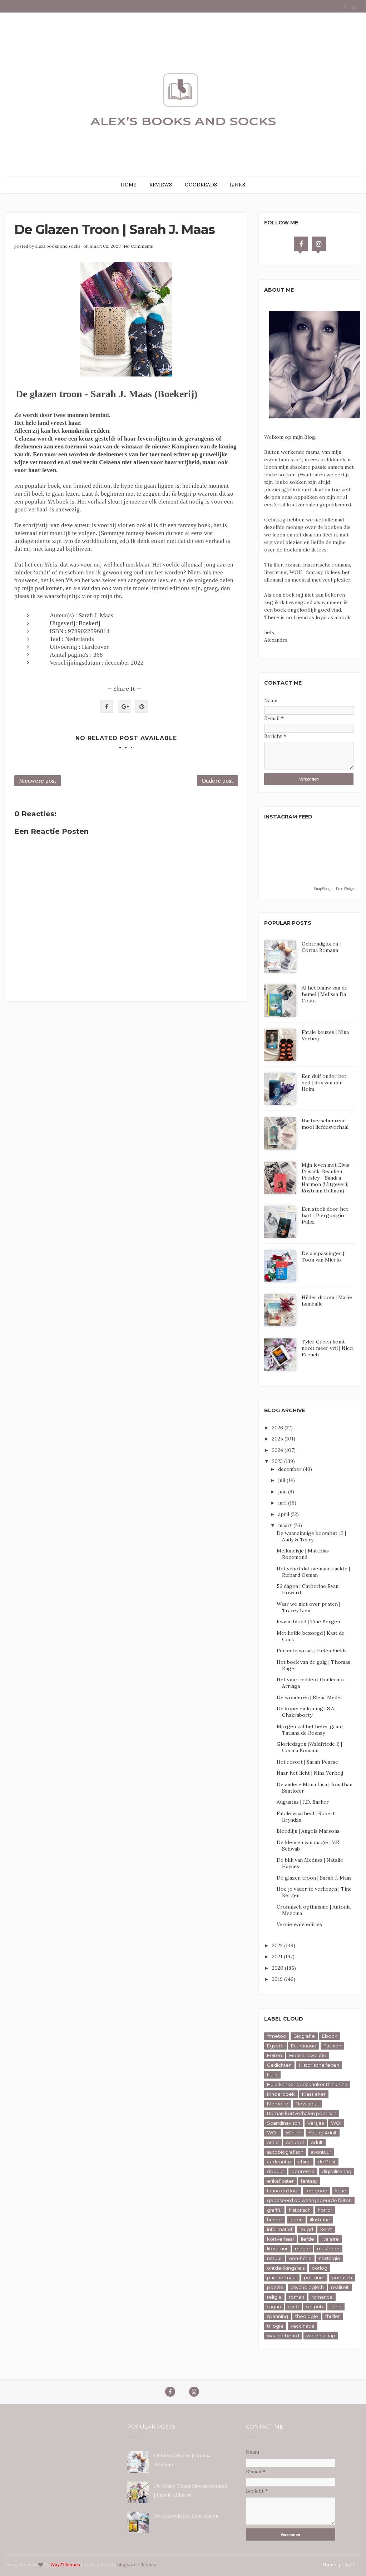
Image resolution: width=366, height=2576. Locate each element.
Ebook (330, 2036)
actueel (295, 2142)
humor (275, 2220)
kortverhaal (280, 2239)
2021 (278, 1957)
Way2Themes (65, 2565)
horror (325, 2210)
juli (282, 1480)
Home (329, 2565)
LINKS (238, 185)
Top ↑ (349, 2565)
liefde (308, 2239)
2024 (278, 1450)
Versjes (316, 2123)
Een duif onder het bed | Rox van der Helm (324, 1083)
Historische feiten (319, 2065)
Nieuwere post (38, 781)
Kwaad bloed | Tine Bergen (308, 1622)
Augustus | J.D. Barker (303, 1802)
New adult (307, 2104)
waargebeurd (283, 2336)
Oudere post (217, 781)
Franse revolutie (308, 2055)
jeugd (306, 2229)
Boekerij (90, 623)
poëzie (275, 2287)
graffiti (274, 2210)
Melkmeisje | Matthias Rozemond (303, 1554)
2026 (278, 1428)
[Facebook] (301, 244)
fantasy (309, 2181)
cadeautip (279, 2162)
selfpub (315, 2307)
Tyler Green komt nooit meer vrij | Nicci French (328, 1348)
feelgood (316, 2191)
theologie (307, 2316)
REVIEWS (161, 185)
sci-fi (293, 2307)
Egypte (275, 2046)
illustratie (320, 2220)
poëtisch (342, 2278)
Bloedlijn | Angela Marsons (308, 1831)
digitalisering (337, 2171)
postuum (314, 2278)
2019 (278, 1979)
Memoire (278, 2104)
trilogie (275, 2326)
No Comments (138, 246)
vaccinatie (303, 2326)
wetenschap (321, 2336)
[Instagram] (319, 244)
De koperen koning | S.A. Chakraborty (306, 1712)
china (304, 2162)
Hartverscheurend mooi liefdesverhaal (325, 1124)
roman (296, 2297)
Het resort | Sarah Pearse (307, 1762)
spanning (278, 2316)
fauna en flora (283, 2191)
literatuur (277, 2249)
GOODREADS (201, 185)
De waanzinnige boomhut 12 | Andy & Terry (311, 1536)
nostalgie (330, 2258)
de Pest (327, 2162)
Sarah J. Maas (96, 615)
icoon (296, 2220)
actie (273, 2142)
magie (302, 2249)
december (291, 1469)
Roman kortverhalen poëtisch (302, 2113)
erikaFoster (280, 2181)
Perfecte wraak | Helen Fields (312, 1651)
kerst (326, 2229)
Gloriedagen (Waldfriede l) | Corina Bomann (309, 1747)
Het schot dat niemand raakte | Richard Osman (313, 1572)
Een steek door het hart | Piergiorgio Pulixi (325, 1215)
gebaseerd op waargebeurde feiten (309, 2200)
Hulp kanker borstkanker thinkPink (307, 2084)
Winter (293, 2133)
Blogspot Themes (137, 2565)
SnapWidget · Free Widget (335, 889)
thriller (333, 2316)
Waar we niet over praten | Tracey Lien (308, 1607)
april (284, 1514)
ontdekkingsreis (286, 2268)
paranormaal (282, 2278)
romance (322, 2297)
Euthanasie (304, 2046)
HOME (129, 185)
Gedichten (279, 2065)
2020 (278, 1968)
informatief (280, 2229)
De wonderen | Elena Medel (309, 1697)
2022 (278, 1945)
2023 (278, 1461)
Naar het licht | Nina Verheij (310, 1773)
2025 (278, 1439)
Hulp (272, 2075)
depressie (303, 2171)
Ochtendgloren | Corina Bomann (321, 947)
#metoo (277, 2036)
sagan (274, 2307)
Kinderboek (281, 2094)
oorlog (320, 2268)
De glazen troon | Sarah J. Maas (314, 1878)
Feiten (274, 2055)
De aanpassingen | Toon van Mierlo (323, 1257)
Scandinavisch (284, 2123)
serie (336, 2307)
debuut (276, 2171)
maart (286, 1525)
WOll (273, 2133)
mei (283, 1503)
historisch (300, 2210)
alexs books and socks (58, 246)
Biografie (304, 2036)
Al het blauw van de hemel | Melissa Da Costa (325, 994)
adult (317, 2142)
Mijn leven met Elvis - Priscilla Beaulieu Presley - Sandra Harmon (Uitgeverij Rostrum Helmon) (327, 1178)
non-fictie (300, 2258)
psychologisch (307, 2287)
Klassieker (314, 2094)
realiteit (340, 2287)
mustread (328, 2249)
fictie (340, 2191)
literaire (330, 2239)
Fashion (332, 2046)
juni (283, 1492)
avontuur (321, 2152)
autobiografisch (285, 2152)
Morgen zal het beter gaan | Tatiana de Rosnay (310, 1730)
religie (274, 2297)
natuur (274, 2258)
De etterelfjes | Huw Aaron (186, 2516)
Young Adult (323, 2133)
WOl (336, 2123)
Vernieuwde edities (299, 1924)
